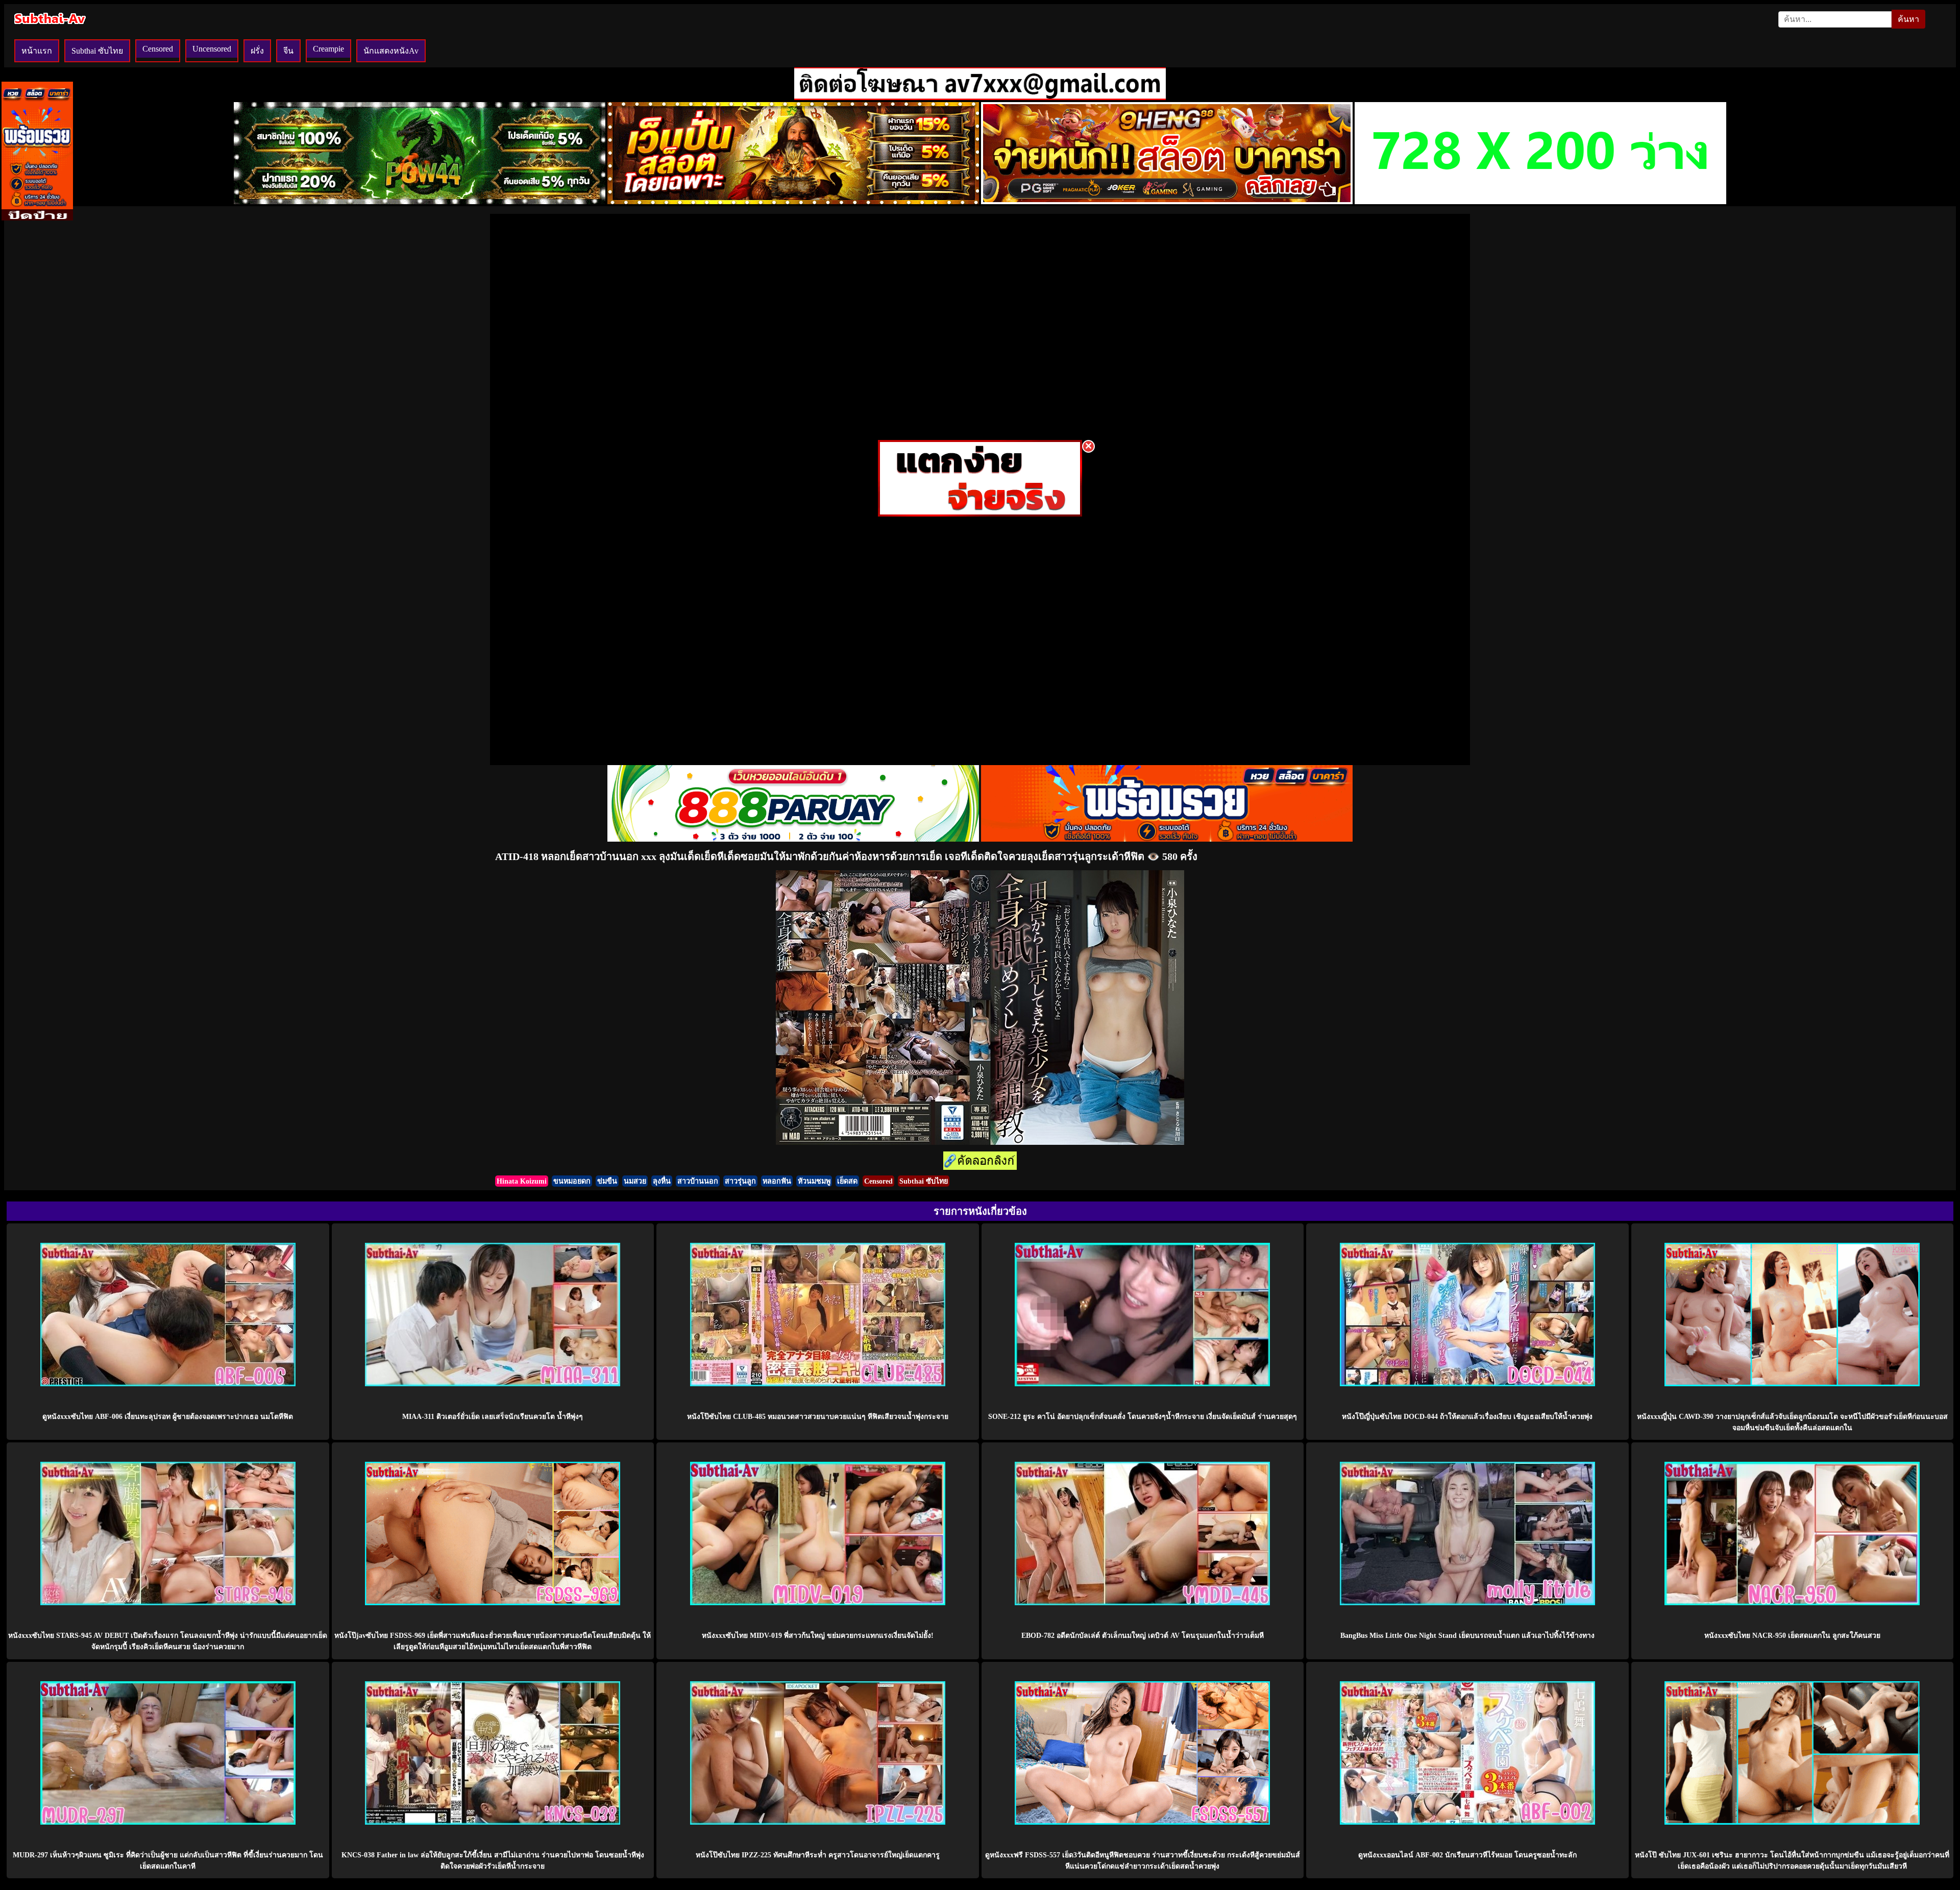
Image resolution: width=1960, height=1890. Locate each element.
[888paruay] (980, 514)
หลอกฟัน (777, 1181)
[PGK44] (793, 201)
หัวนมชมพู (814, 1181)
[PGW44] (420, 201)
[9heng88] (1167, 201)
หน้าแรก (37, 51)
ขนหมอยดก (572, 1181)
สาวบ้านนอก (698, 1181)
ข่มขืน (607, 1181)
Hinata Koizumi (522, 1181)
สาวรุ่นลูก (740, 1181)
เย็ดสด (847, 1181)
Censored (158, 49)
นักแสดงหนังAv (391, 51)
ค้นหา (1908, 19)
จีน (288, 51)
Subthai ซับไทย (97, 51)
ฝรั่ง (257, 51)
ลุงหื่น (662, 1181)
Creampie (328, 49)
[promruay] (1167, 839)
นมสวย (635, 1181)
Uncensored (212, 49)
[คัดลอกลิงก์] (980, 1161)
